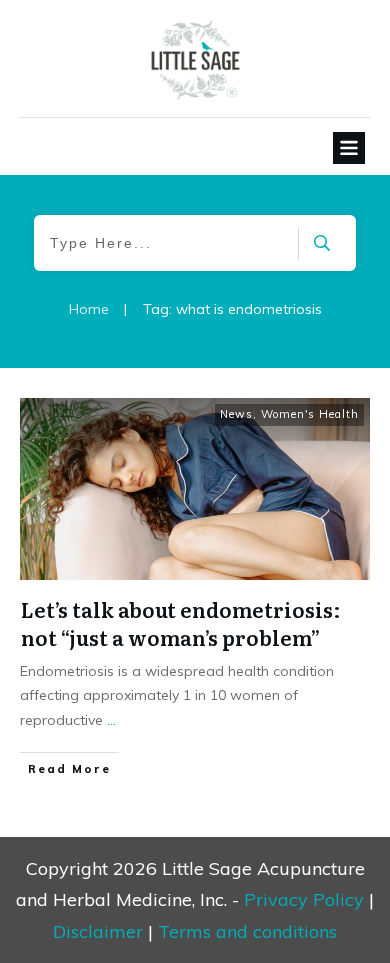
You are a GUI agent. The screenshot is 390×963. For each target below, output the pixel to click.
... (111, 720)
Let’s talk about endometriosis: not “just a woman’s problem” (181, 623)
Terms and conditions (247, 931)
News (236, 414)
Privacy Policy (304, 899)
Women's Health (310, 414)
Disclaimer (98, 931)
